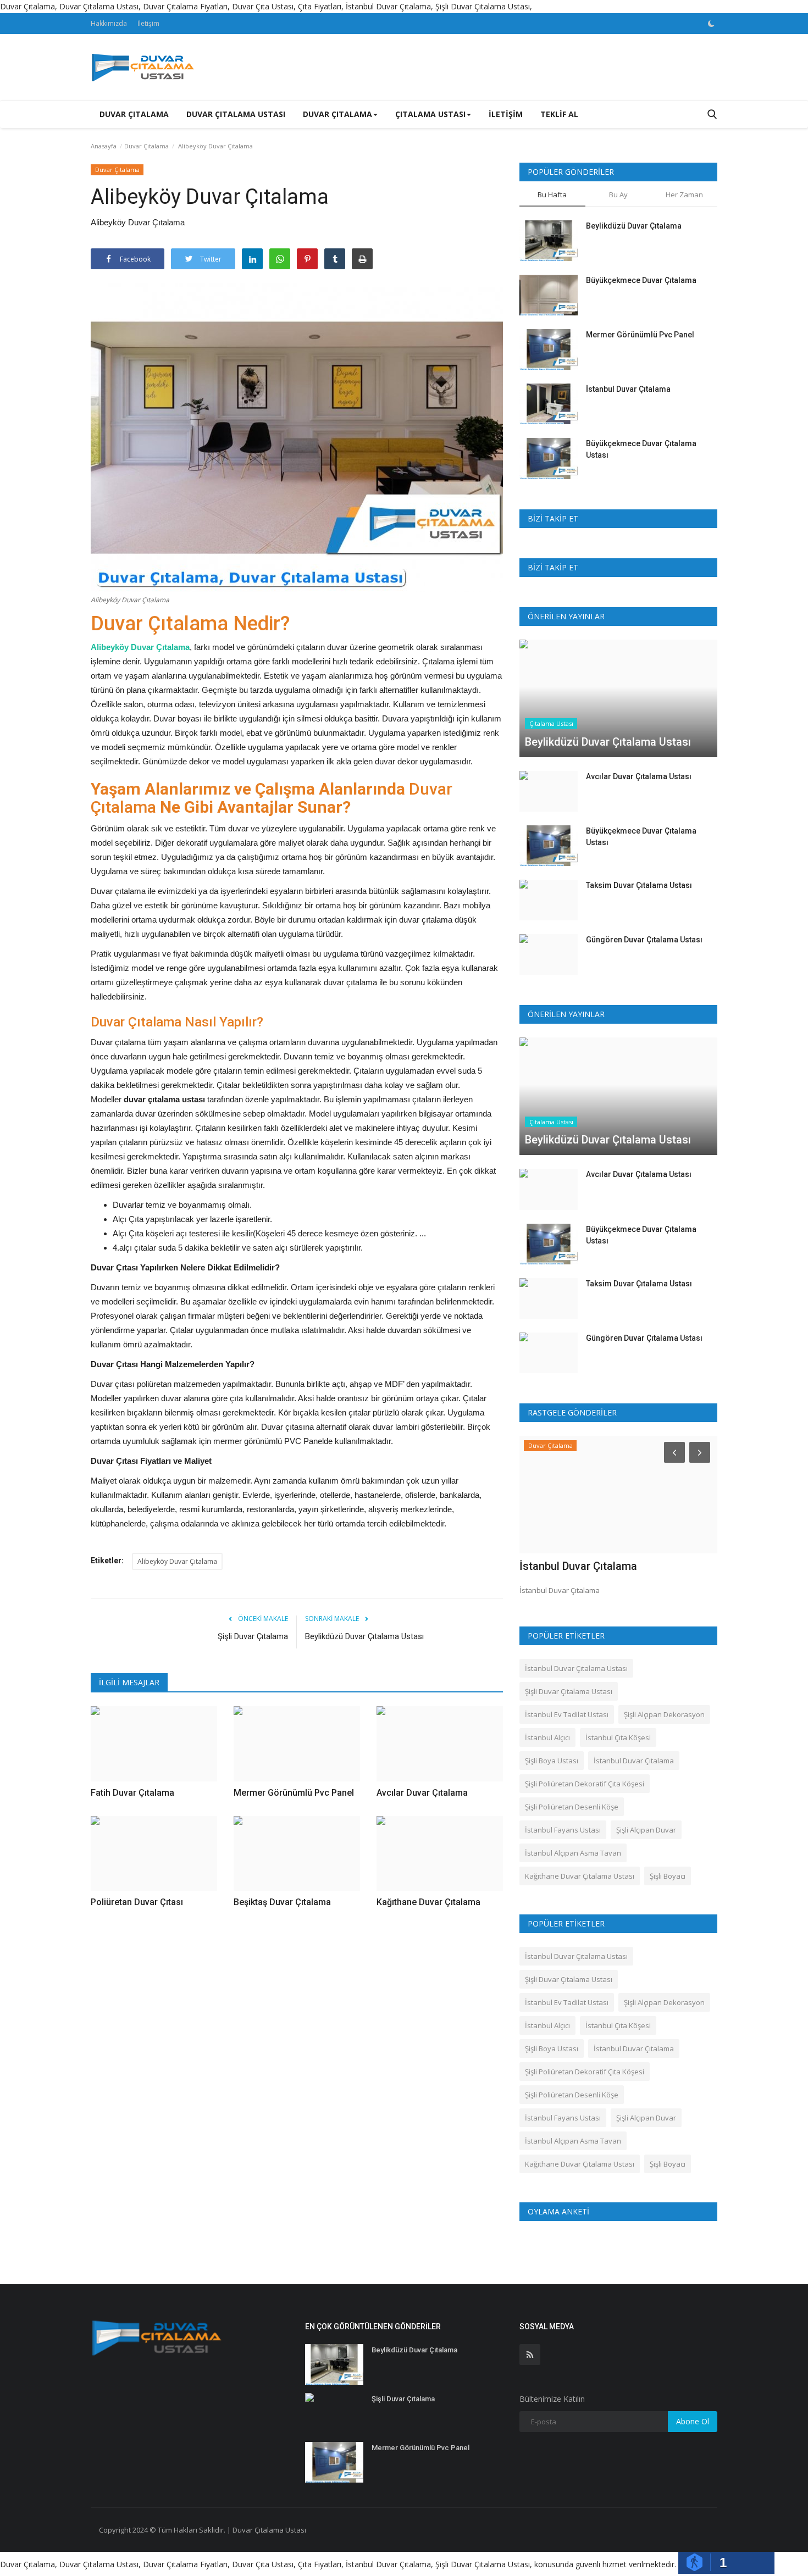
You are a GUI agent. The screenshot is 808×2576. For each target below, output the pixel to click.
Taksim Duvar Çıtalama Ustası (639, 885)
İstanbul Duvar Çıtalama (628, 389)
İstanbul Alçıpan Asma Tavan (573, 1853)
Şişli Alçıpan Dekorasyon (664, 1714)
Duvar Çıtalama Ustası (236, 114)
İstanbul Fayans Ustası (563, 1830)
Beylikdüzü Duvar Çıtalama (634, 226)
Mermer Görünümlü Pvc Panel (640, 335)
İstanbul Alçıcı (547, 1737)
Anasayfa (104, 146)
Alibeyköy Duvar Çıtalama (140, 647)
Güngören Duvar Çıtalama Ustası (644, 940)
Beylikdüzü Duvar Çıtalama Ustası (364, 1636)
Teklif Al (559, 114)
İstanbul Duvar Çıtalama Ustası (576, 1668)
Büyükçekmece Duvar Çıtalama (641, 280)
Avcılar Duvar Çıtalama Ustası (639, 776)
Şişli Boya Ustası (552, 1761)
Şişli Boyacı (668, 1876)
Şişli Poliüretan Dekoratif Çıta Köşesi (585, 1784)
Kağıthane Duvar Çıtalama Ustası (580, 1876)
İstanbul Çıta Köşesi (618, 1737)
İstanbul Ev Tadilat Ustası (567, 1714)
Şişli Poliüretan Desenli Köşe (572, 1807)
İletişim (148, 23)
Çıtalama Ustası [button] (430, 114)
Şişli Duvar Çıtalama (253, 1636)
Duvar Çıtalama (134, 114)
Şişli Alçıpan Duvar (646, 1830)
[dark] (711, 24)
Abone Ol (693, 2421)
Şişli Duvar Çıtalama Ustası (569, 1691)
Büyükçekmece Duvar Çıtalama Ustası (641, 449)
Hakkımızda (109, 23)
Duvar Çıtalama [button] (337, 114)
